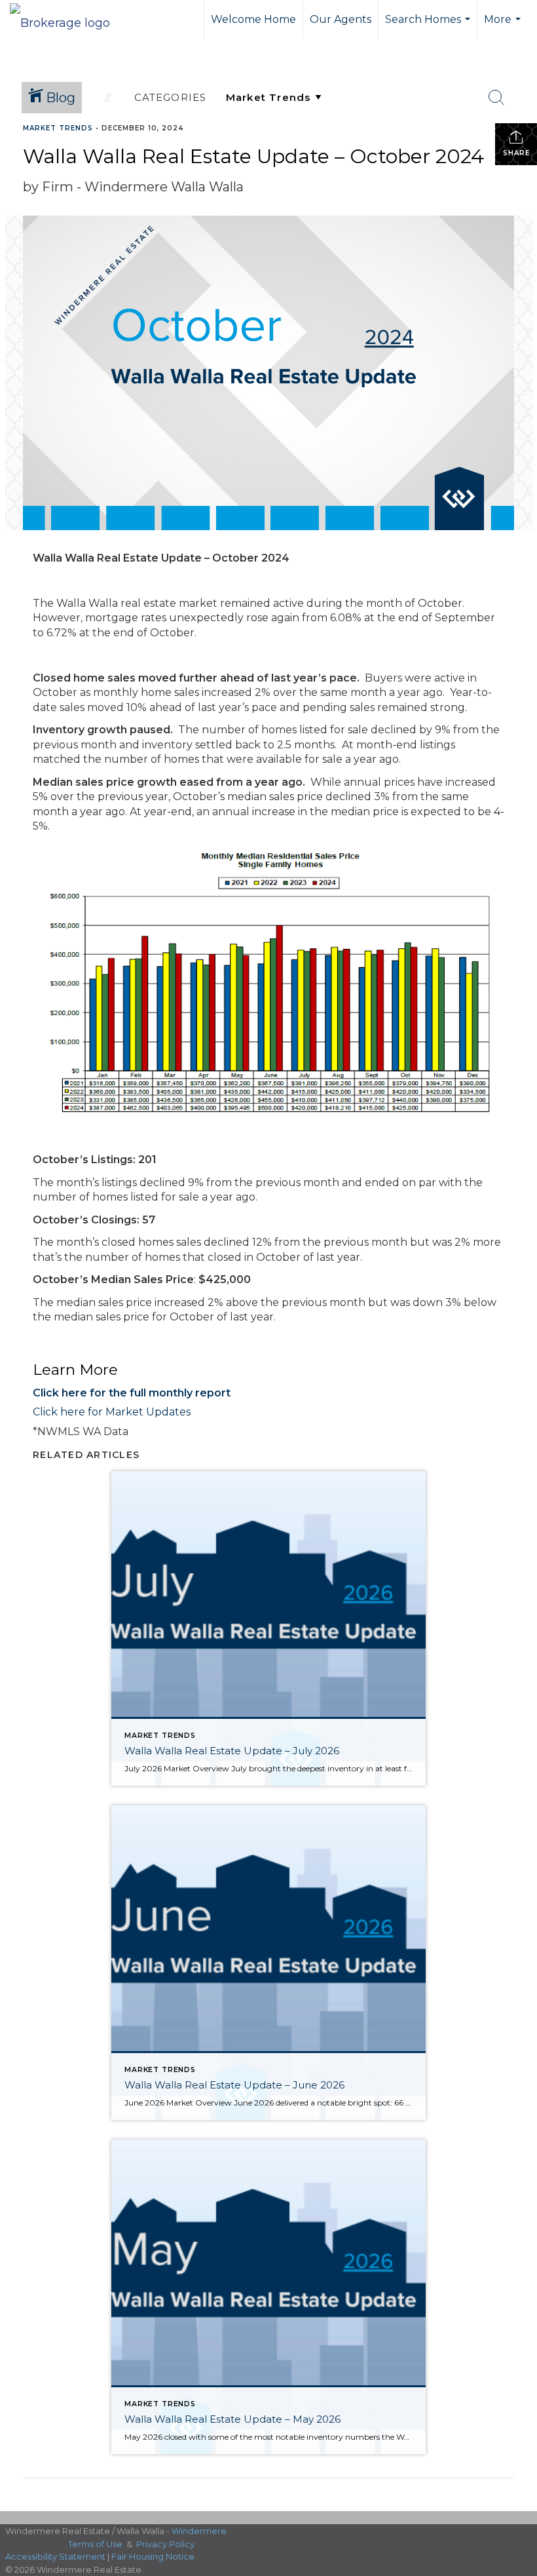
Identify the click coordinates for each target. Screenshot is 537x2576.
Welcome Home (253, 19)
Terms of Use (95, 2544)
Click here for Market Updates (112, 1412)
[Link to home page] (66, 20)
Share (516, 153)
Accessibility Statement (55, 2556)
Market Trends (58, 128)
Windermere (199, 2531)
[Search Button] (496, 98)
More (504, 26)
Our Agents (341, 19)
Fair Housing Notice (153, 2556)
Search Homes (429, 26)
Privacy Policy (165, 2544)
